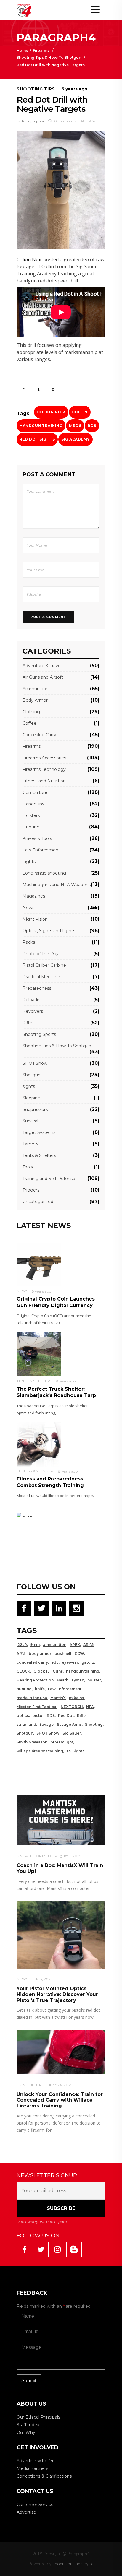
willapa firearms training (40, 1751)
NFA (90, 1707)
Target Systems (39, 1132)
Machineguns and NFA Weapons (57, 885)
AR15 (21, 1653)
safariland (26, 1724)
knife (40, 1689)
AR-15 (88, 1645)
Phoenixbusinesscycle (73, 2564)
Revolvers (33, 1011)
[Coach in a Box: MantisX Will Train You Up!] (61, 1820)
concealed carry (32, 1662)
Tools (28, 1167)
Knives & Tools (37, 838)
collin (80, 412)
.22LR (22, 1645)
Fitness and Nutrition (44, 781)
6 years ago (74, 89)
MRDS (75, 426)
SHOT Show (35, 1063)
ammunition (55, 1645)
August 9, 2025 (68, 1856)
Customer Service (35, 2505)
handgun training (41, 426)
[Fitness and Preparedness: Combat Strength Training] (39, 1444)
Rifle (27, 1023)
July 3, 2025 (42, 1979)
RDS (92, 426)
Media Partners (32, 2468)
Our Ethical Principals (38, 2417)
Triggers (31, 1190)
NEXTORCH (72, 1707)
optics (23, 1716)
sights (29, 1086)
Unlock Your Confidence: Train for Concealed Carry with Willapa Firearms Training (60, 2100)
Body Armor (35, 700)
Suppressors (35, 1109)
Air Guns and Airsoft (43, 677)
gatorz (88, 1662)
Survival (30, 1121)
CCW (79, 1653)
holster (94, 1680)
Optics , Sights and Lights (49, 931)
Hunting (31, 827)
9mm (35, 1645)
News (28, 908)
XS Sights (75, 1751)
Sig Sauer (72, 1733)
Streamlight (62, 1742)
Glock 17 (41, 1671)
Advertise (26, 2512)
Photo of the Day (41, 954)
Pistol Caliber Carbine (44, 965)
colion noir (51, 412)
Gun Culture (35, 792)
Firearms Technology (44, 769)
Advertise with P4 (35, 2461)
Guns (58, 1671)
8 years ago (41, 1291)
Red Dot (66, 1716)
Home (22, 50)
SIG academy (76, 439)
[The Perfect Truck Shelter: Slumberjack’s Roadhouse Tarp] (39, 1354)
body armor (40, 1653)
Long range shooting (44, 873)
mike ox (77, 1698)
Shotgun (32, 1075)
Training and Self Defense (49, 1179)
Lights (29, 862)
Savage (46, 1724)
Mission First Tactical (37, 1707)
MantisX (58, 1698)
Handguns (33, 804)
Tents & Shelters (39, 1155)
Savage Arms (69, 1724)
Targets (30, 1144)
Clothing (31, 712)
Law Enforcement (41, 850)
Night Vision (35, 919)
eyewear (70, 1662)
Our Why (26, 2432)
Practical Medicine (41, 977)
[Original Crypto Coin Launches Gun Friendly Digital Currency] (39, 1264)
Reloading (33, 1000)
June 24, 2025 (60, 2085)
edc (55, 1662)
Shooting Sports (39, 1034)
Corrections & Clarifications (44, 2476)
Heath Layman (70, 1680)
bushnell (63, 1653)
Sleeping (32, 1098)
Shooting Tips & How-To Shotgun (49, 57)
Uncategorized (38, 1202)
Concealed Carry (39, 735)
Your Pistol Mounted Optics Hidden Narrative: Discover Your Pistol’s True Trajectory (57, 1994)
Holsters (31, 815)
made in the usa (32, 1698)
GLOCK (23, 1671)
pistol (38, 1716)
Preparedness (37, 988)
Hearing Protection (35, 1680)
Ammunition (36, 689)
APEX (75, 1645)
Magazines (34, 896)
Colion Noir (29, 259)
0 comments (65, 121)
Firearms (41, 50)
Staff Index (28, 2425)
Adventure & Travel (42, 666)
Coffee (29, 723)
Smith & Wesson (32, 1742)
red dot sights (37, 439)
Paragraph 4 (33, 121)
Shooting (94, 1724)
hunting (24, 1689)
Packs (29, 942)
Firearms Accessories (44, 758)
